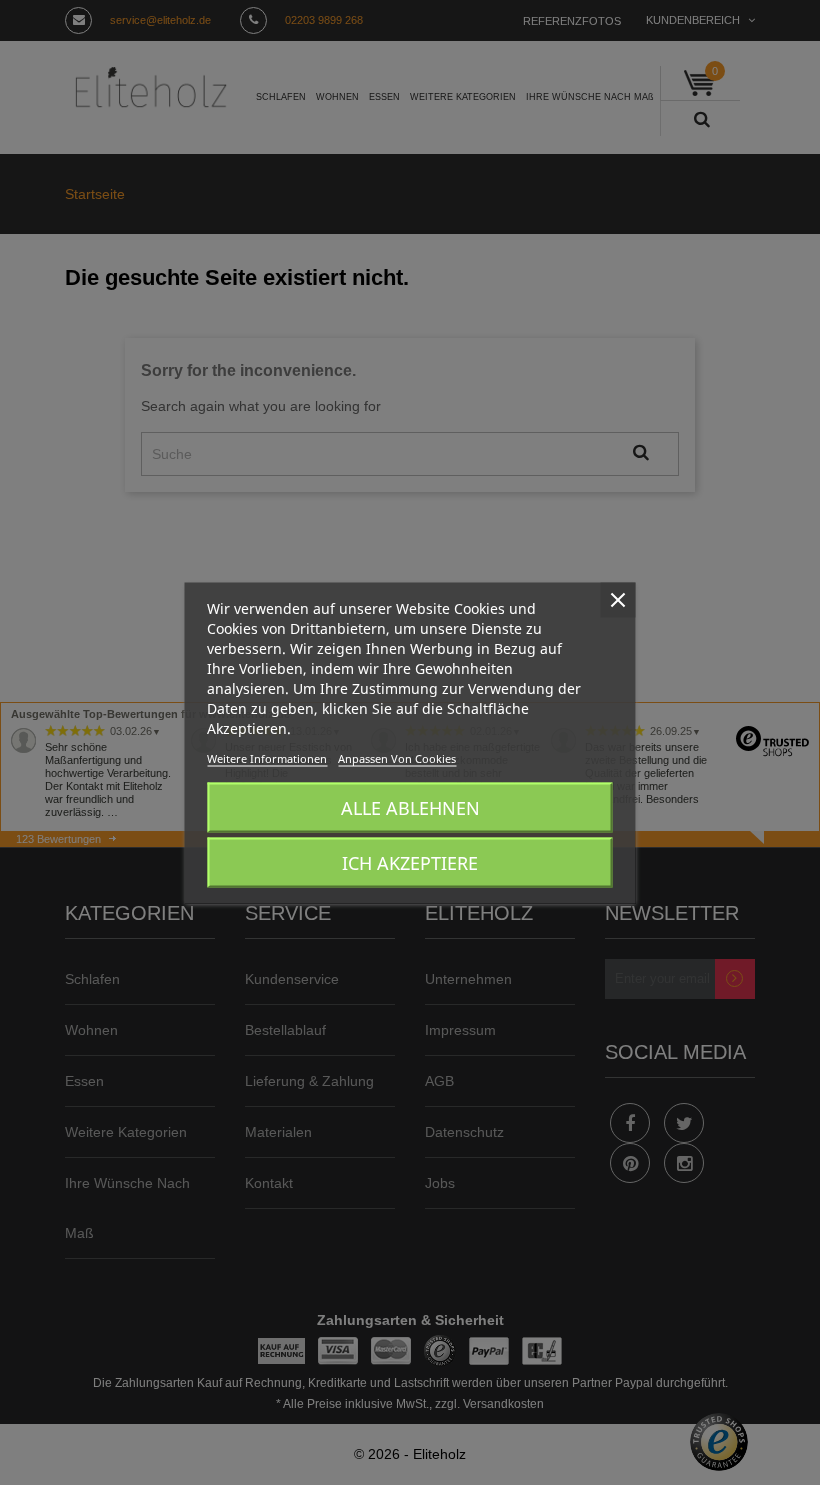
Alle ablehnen (410, 807)
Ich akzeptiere (410, 862)
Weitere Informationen (267, 757)
